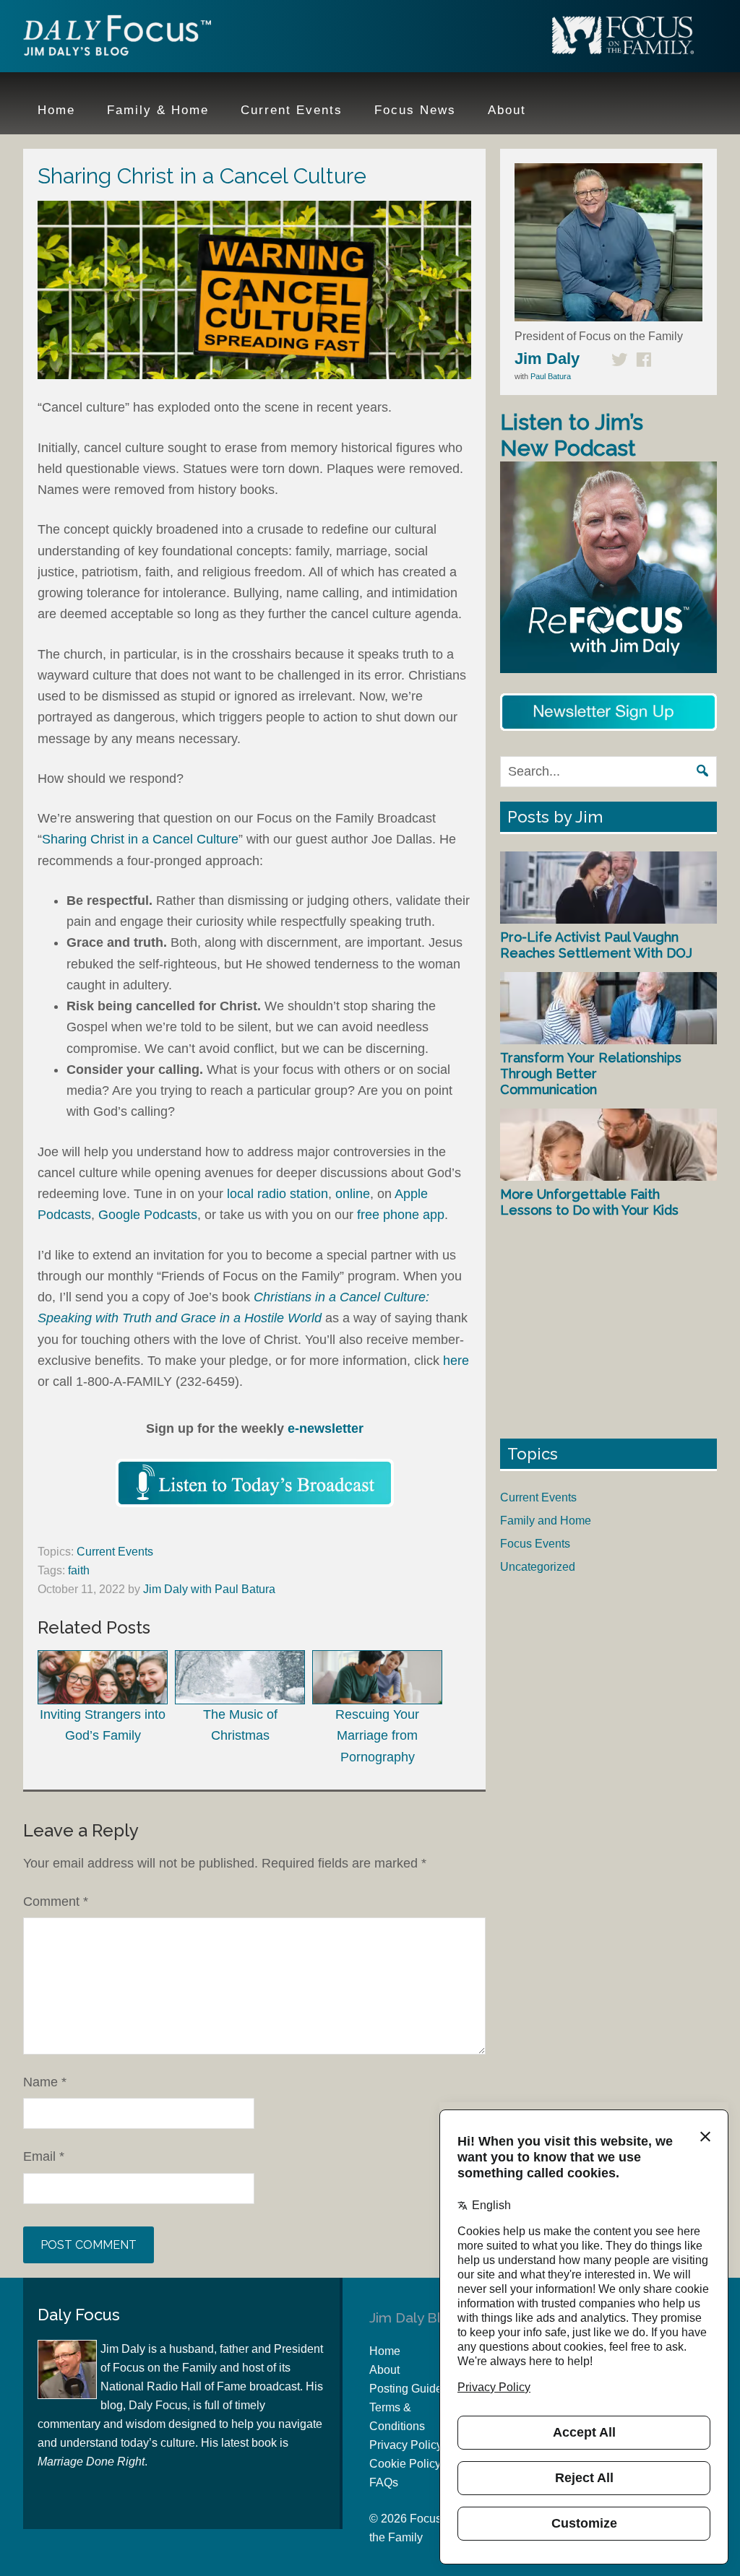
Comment (56, 1901)
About (384, 2370)
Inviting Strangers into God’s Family (103, 1725)
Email (44, 2156)
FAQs (384, 2482)
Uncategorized (538, 1567)
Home (385, 2351)
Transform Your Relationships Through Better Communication (591, 1073)
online (353, 1194)
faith (79, 1570)
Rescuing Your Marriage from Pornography (377, 1736)
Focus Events (535, 1544)
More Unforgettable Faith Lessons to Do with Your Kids (589, 1202)
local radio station (277, 1194)
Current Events (115, 1552)
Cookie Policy (405, 2464)
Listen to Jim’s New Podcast (572, 435)
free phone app (401, 1215)
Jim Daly (117, 38)
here (456, 1361)
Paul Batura (551, 376)
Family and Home (546, 1521)
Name (45, 2082)
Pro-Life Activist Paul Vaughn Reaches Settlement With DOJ (596, 945)
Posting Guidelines (418, 2389)
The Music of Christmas (240, 1725)
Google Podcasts (148, 1215)
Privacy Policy (406, 2445)
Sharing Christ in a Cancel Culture (140, 839)
